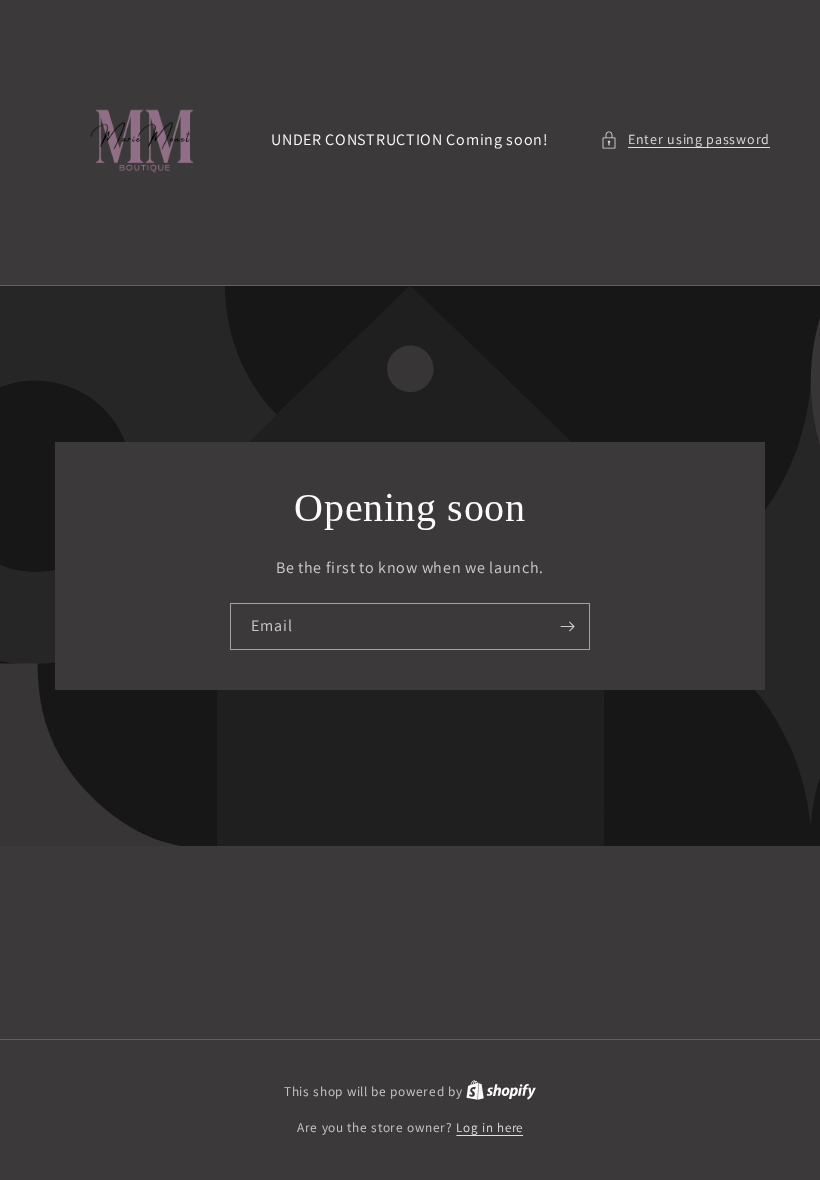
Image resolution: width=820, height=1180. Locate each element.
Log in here (489, 1127)
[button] (685, 139)
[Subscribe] (567, 626)
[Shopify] (501, 1091)
